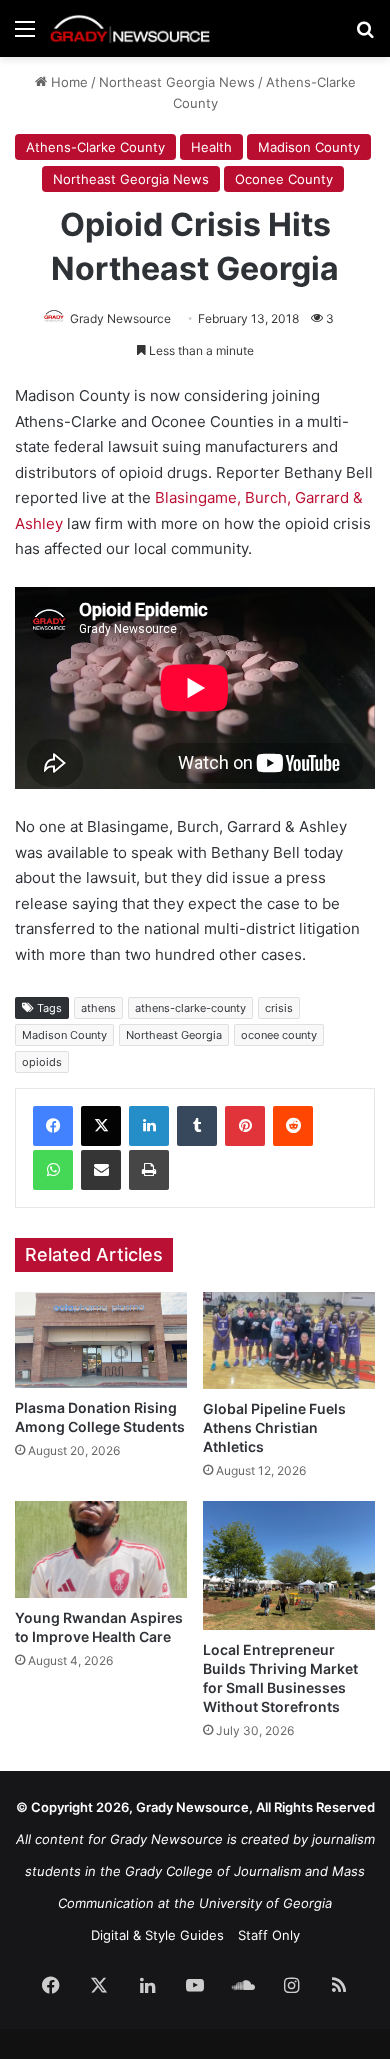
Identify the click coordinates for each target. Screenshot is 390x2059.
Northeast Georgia (174, 1035)
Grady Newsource (120, 318)
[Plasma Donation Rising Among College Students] (101, 1340)
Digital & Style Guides (157, 1935)
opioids (42, 1062)
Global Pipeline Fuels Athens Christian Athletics (274, 1427)
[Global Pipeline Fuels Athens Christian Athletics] (289, 1340)
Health (211, 147)
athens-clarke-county (190, 1008)
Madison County (309, 147)
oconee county (279, 1035)
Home (67, 82)
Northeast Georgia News (177, 82)
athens (98, 1008)
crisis (279, 1008)
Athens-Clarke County (95, 147)
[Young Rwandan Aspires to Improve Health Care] (101, 1549)
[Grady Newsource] (130, 28)
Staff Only (269, 1935)
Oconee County (284, 179)
